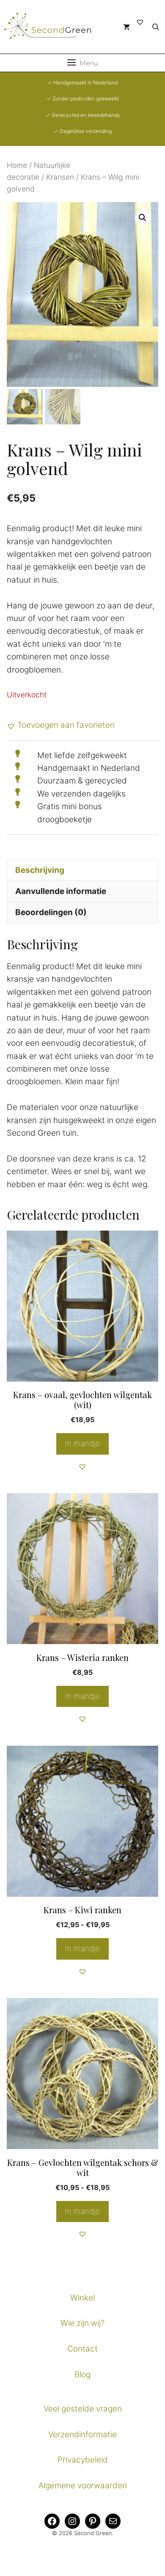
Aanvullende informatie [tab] (61, 891)
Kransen (60, 177)
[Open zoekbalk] (156, 27)
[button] (143, 218)
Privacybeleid (83, 2460)
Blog (82, 2375)
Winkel (82, 2298)
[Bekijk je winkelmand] (126, 27)
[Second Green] (53, 27)
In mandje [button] (82, 1443)
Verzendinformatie (82, 2434)
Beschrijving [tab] (40, 870)
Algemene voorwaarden (83, 2486)
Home (17, 165)
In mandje (82, 1948)
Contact (82, 2349)
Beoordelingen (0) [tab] (51, 912)
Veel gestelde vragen (83, 2409)
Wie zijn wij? (82, 2323)
